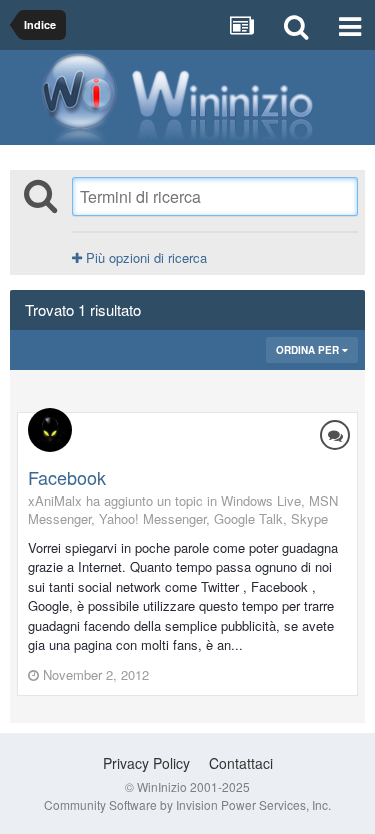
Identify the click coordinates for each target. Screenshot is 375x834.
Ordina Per (309, 350)
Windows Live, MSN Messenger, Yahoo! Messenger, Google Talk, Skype (183, 509)
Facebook (67, 477)
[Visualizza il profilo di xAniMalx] (50, 430)
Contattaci (241, 763)
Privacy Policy (146, 763)
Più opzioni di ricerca (144, 257)
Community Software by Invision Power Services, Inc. (187, 804)
